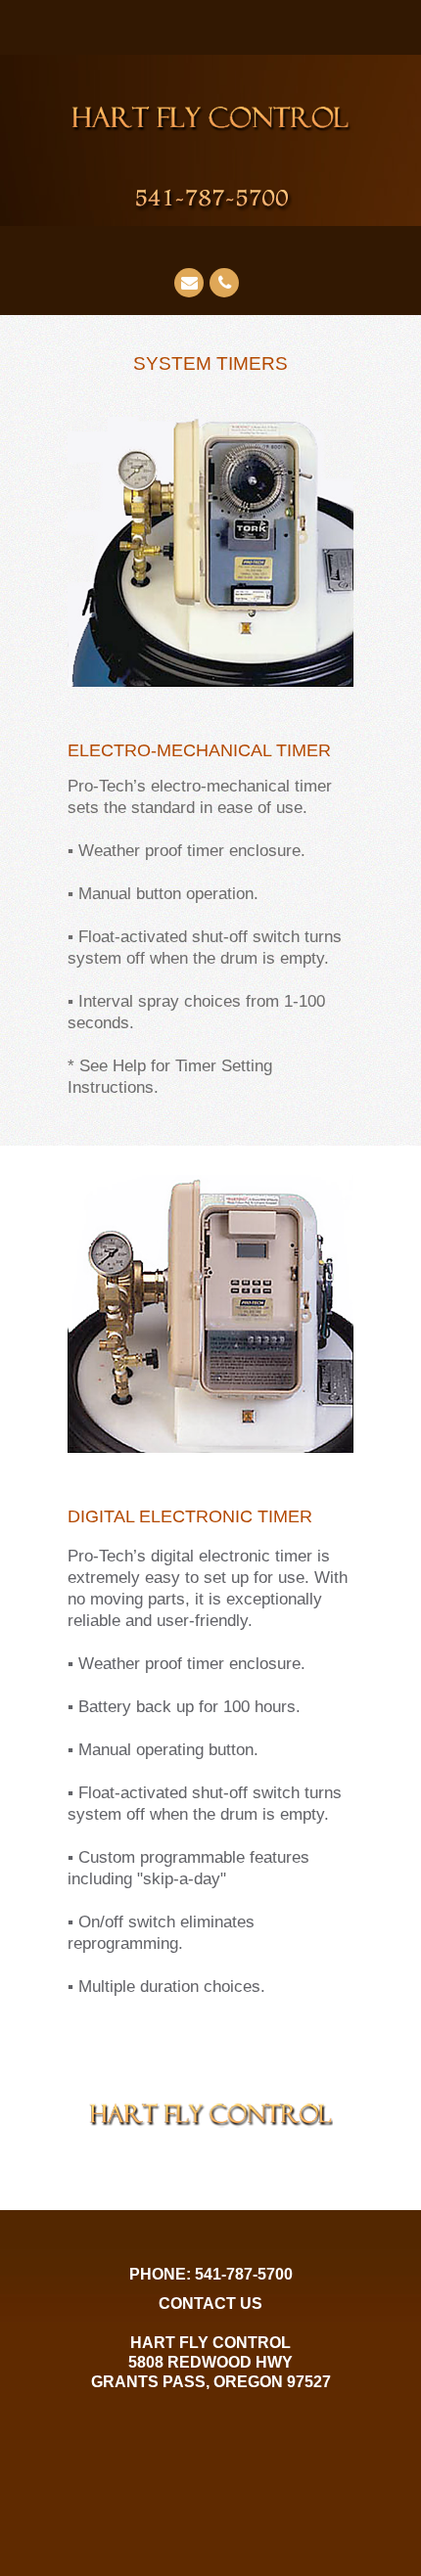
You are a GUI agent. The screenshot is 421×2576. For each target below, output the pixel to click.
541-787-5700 (244, 2274)
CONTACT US (210, 2304)
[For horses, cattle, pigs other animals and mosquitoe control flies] (225, 195)
